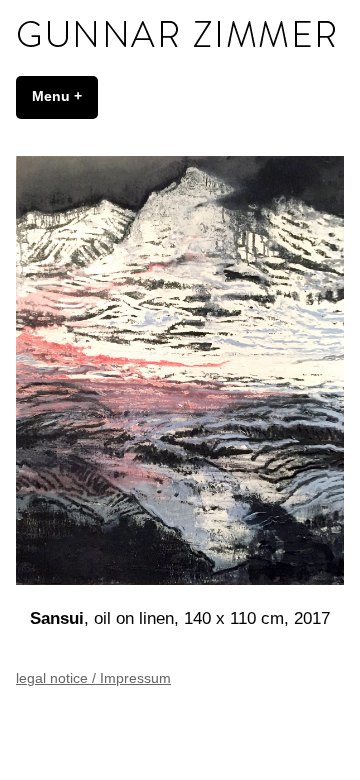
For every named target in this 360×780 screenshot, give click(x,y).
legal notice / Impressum (93, 678)
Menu (65, 96)
